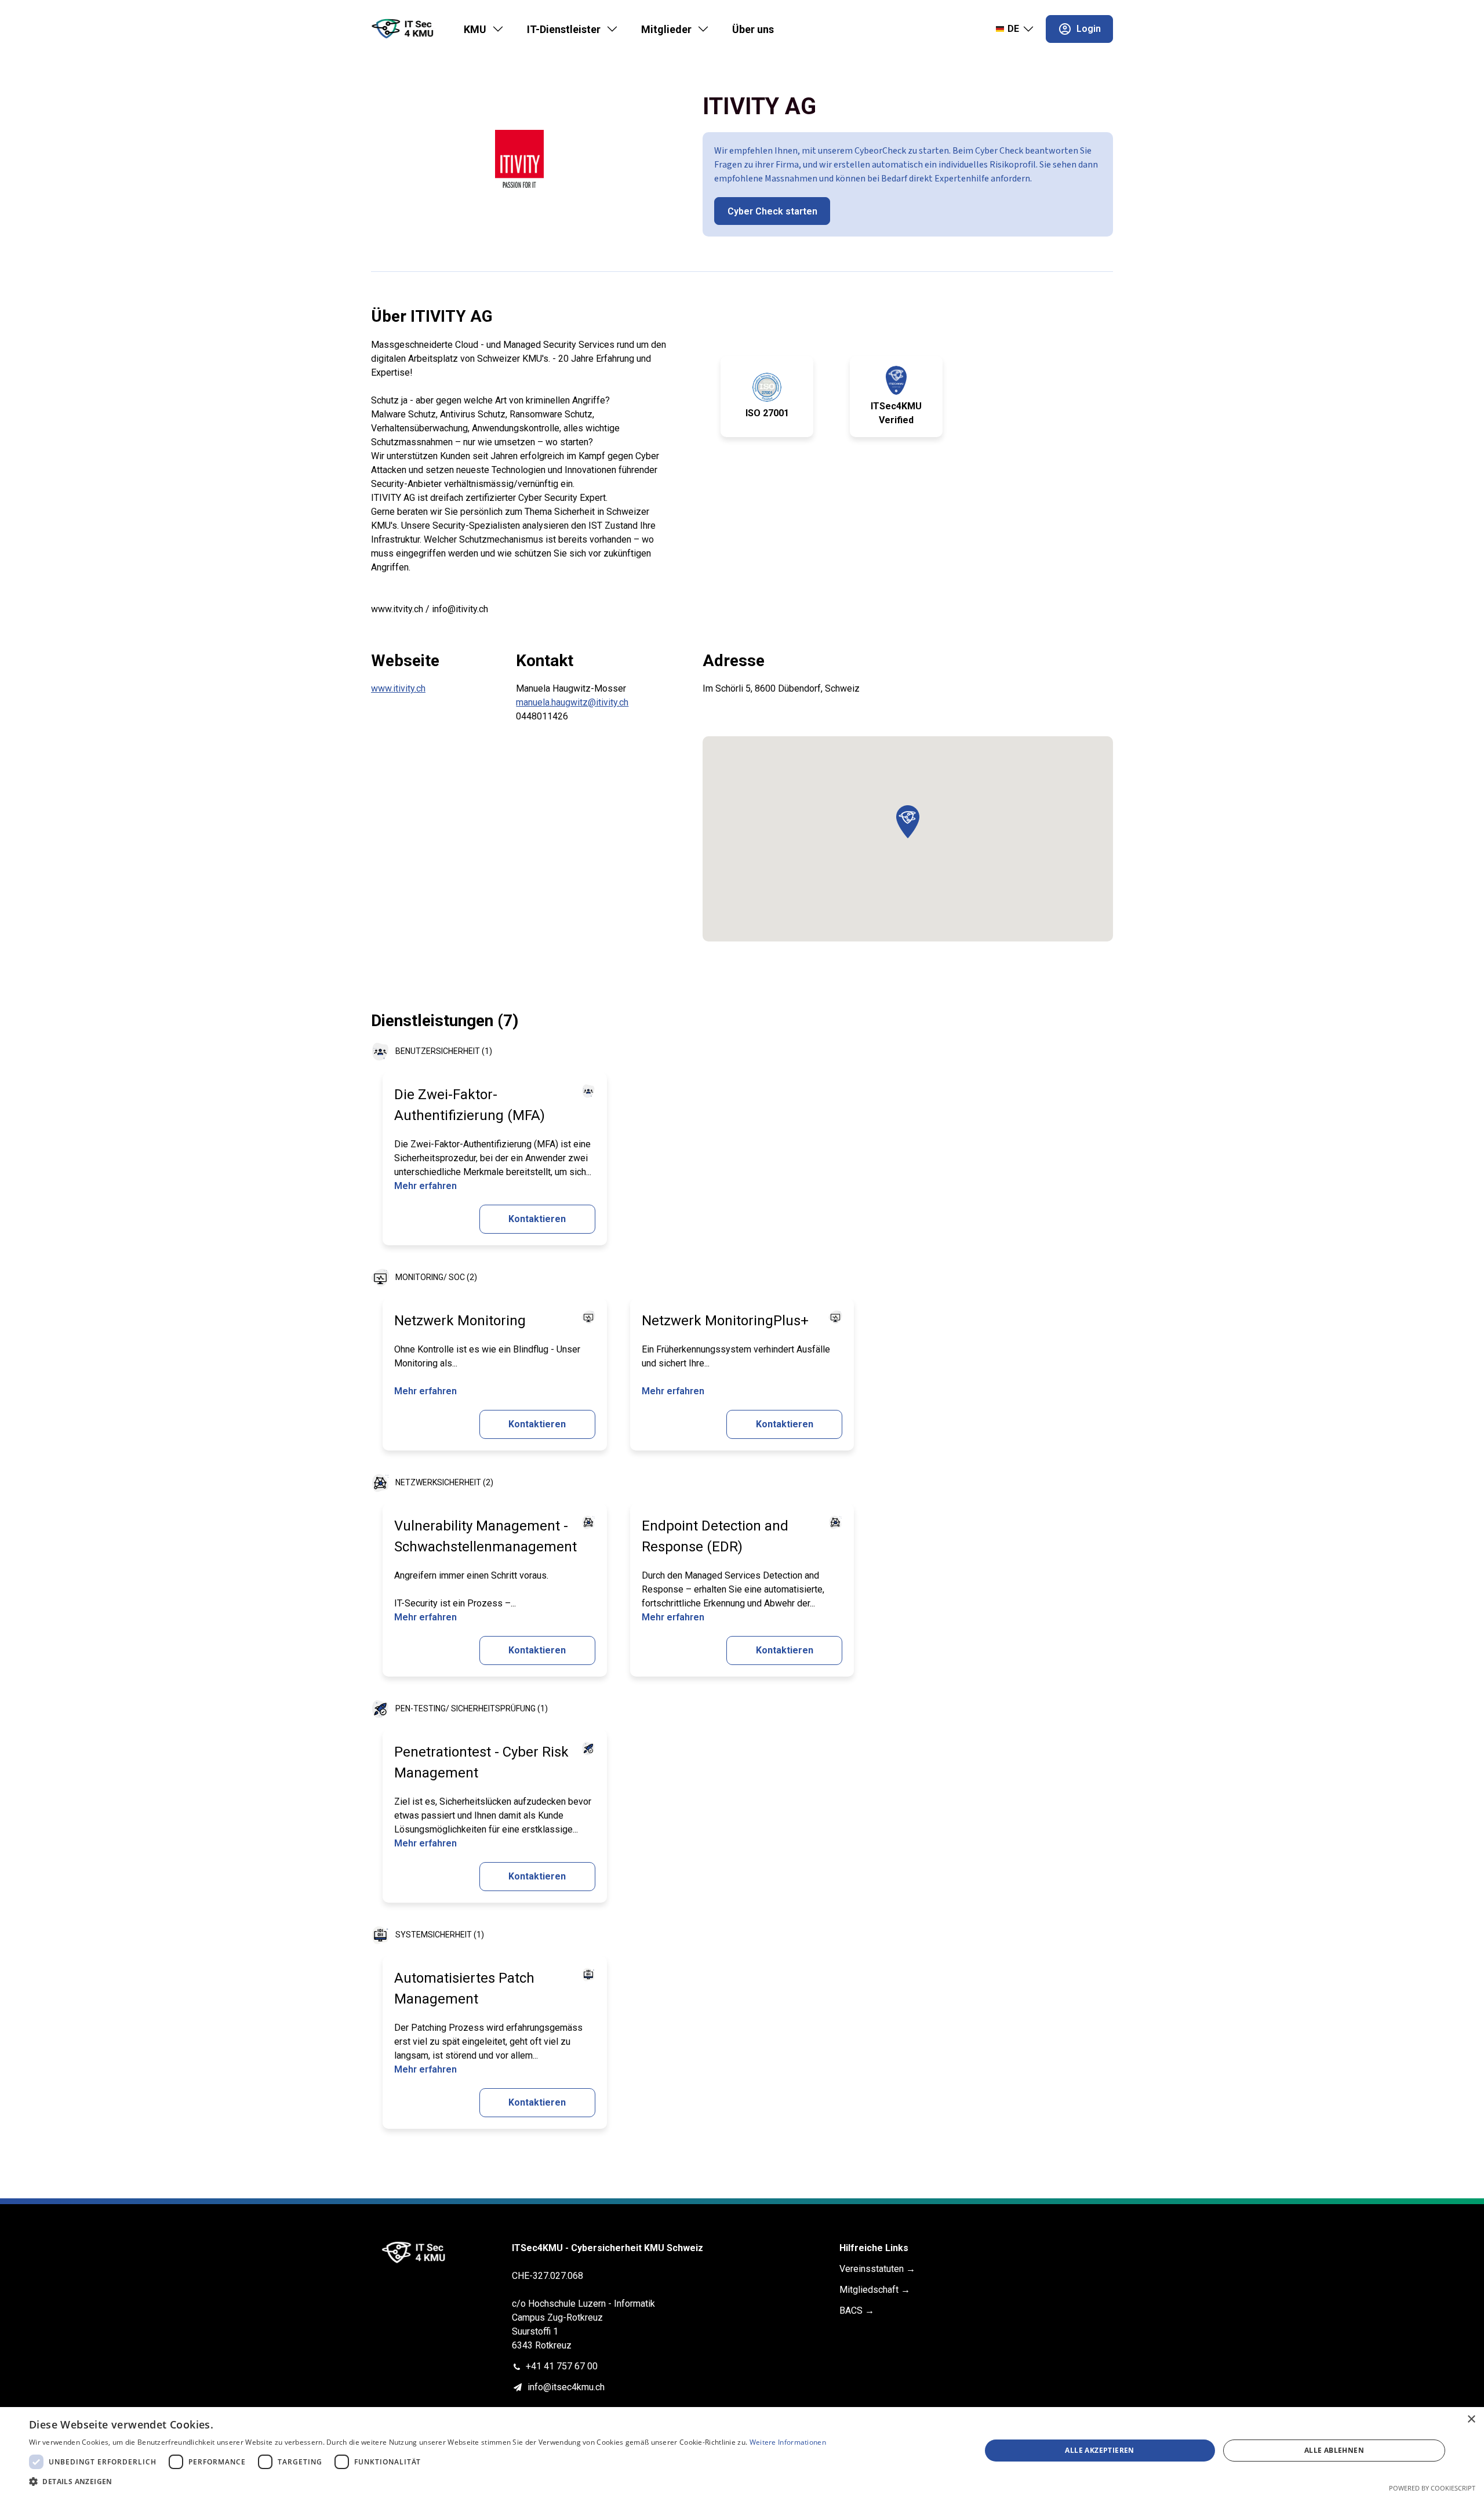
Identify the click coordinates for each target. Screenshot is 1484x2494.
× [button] (1471, 2420)
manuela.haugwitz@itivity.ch (572, 702)
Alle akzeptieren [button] (1099, 2450)
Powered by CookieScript (1432, 2488)
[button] (908, 822)
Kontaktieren (537, 1219)
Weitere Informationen (788, 2442)
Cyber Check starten (772, 211)
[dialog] (742, 2451)
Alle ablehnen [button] (1334, 2450)
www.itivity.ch (398, 688)
